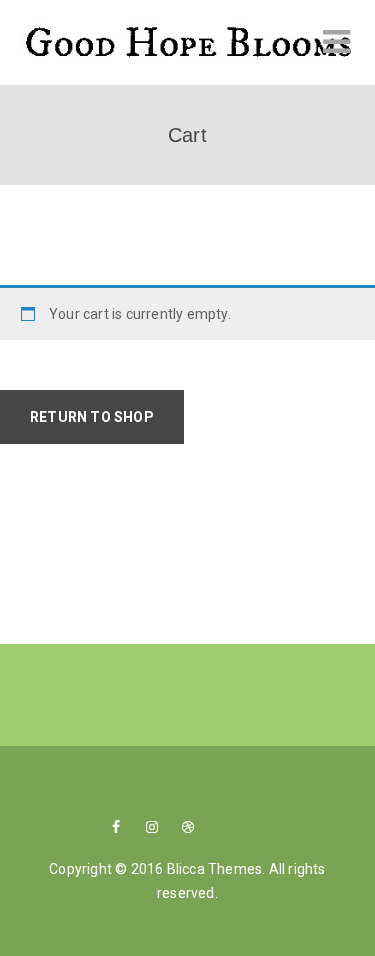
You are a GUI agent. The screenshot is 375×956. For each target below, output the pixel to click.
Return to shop (92, 417)
